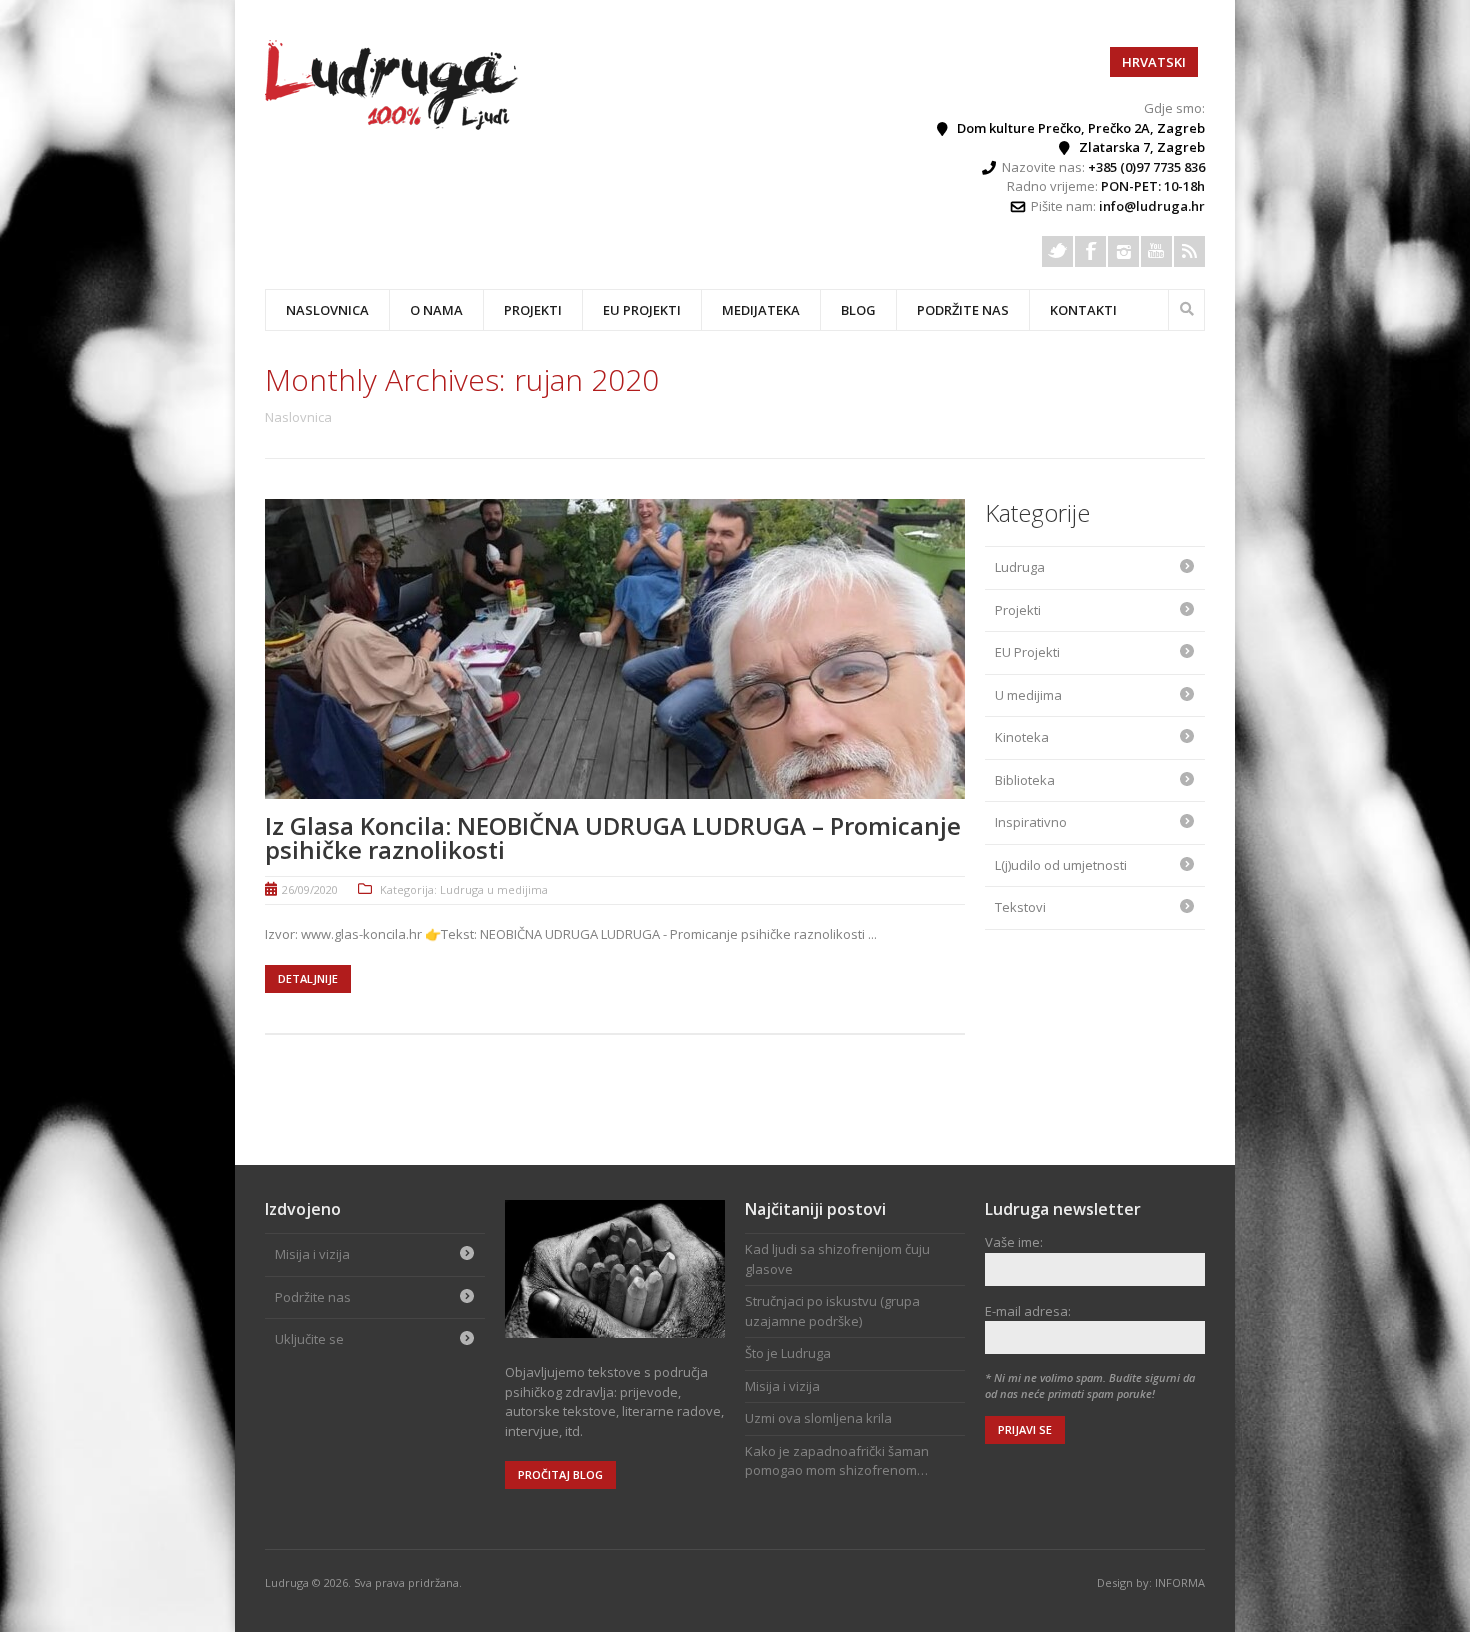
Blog (858, 310)
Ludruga (1020, 567)
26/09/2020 (310, 889)
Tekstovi (1020, 907)
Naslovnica (327, 310)
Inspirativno (1031, 822)
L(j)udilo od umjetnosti (1061, 865)
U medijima (1028, 695)
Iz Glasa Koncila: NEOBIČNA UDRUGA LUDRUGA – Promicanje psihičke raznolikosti (613, 837)
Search (1187, 307)
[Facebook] (1090, 251)
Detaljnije (308, 978)
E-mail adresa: (1028, 1311)
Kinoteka (1022, 737)
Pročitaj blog (560, 1474)
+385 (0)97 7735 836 (1146, 167)
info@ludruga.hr (1152, 206)
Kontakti (1083, 310)
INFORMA (1180, 1582)
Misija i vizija (312, 1254)
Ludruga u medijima (494, 889)
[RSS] (1189, 251)
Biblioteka (1025, 780)
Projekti (1018, 610)
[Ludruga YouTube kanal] (1156, 251)
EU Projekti (642, 310)
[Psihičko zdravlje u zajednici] (393, 125)
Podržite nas (963, 310)
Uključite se (309, 1339)
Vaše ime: (1014, 1242)
